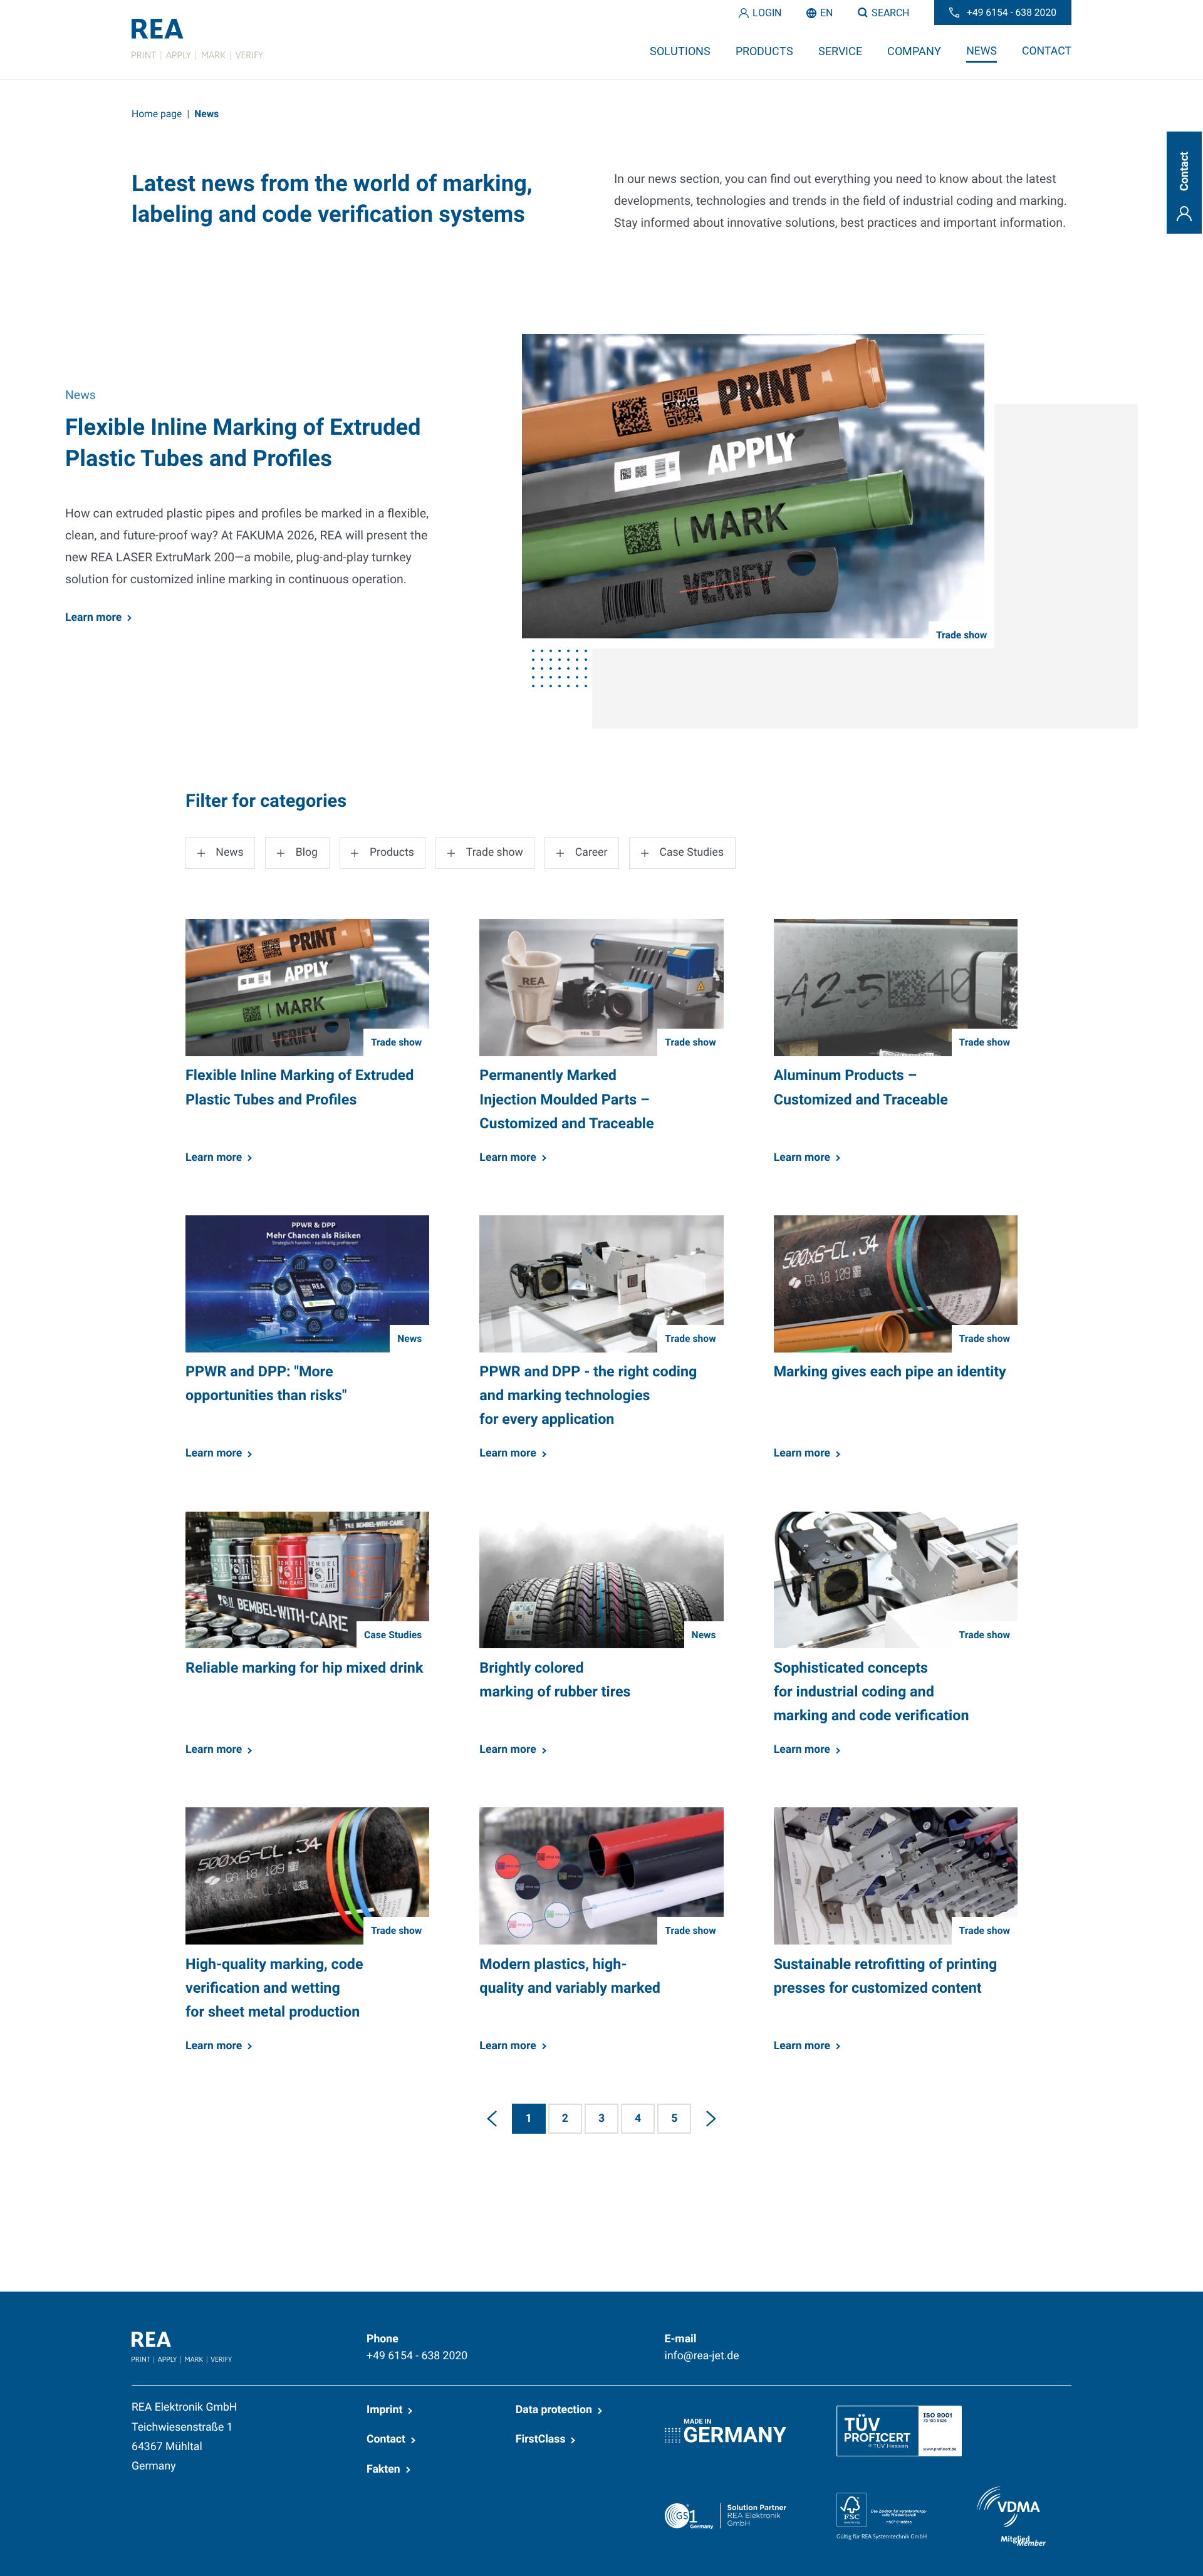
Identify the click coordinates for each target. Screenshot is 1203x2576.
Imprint (384, 2410)
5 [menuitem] (674, 2119)
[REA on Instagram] (1029, 2338)
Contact (386, 2439)
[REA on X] (969, 2338)
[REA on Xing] (999, 2338)
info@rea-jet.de (702, 2356)
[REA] (197, 39)
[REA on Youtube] (1062, 2338)
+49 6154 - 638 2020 (417, 2356)
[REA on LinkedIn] (909, 2338)
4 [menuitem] (638, 2119)
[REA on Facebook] (939, 2338)
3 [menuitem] (601, 2119)
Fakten (383, 2470)
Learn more (93, 618)
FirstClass (541, 2439)
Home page (157, 114)
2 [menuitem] (565, 2119)
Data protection (554, 2410)
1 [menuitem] (529, 2119)
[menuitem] (492, 2119)
